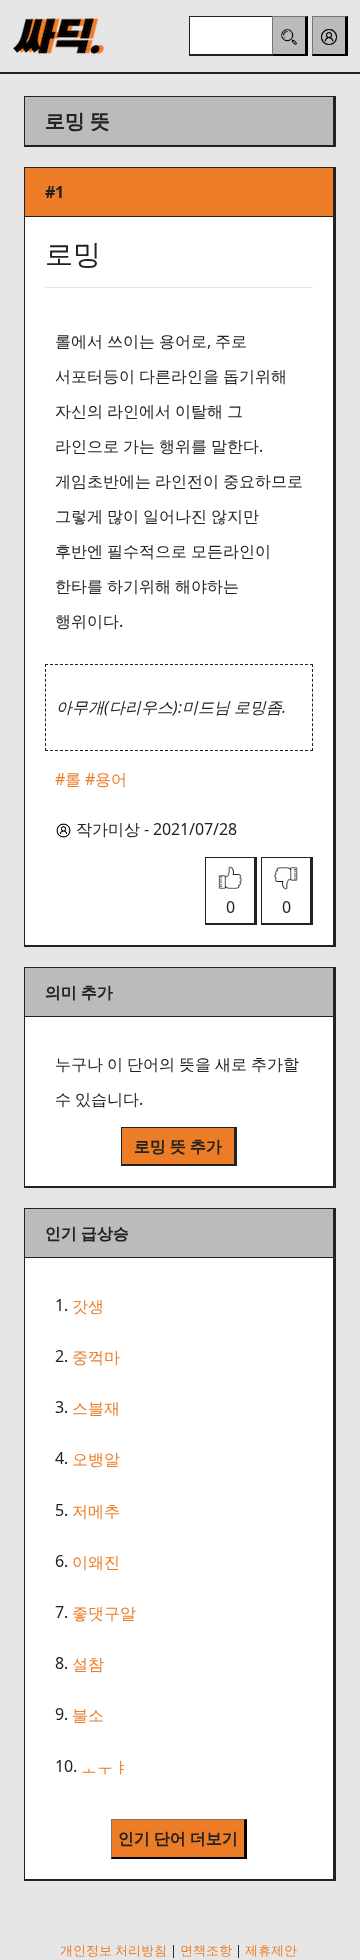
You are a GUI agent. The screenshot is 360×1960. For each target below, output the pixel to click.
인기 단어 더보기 (178, 1838)
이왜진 (96, 1562)
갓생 (88, 1306)
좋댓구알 (104, 1613)
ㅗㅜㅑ (105, 1767)
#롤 (68, 779)
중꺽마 (96, 1357)
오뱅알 (96, 1460)
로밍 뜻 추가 (178, 1146)
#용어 (106, 779)
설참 (88, 1664)
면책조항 (206, 1950)
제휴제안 (271, 1950)
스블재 (96, 1408)
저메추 (96, 1511)
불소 (88, 1716)
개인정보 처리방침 (113, 1950)
